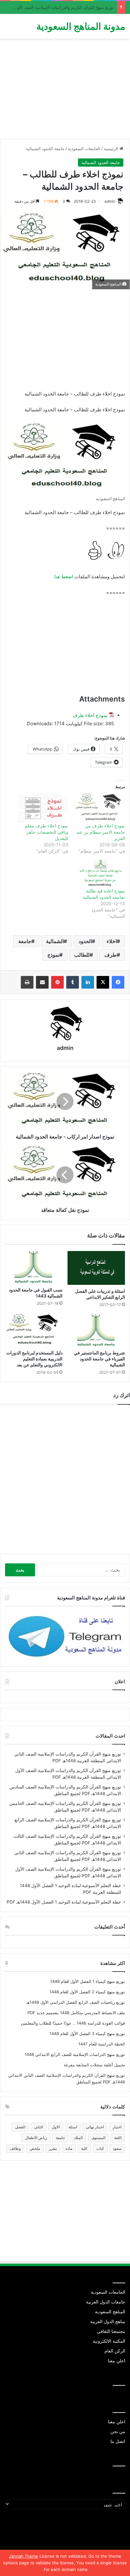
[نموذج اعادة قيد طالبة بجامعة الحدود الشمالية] (100, 873)
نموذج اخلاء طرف (90, 715)
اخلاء (112, 941)
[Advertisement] (65, 91)
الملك (78, 2138)
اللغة (118, 2138)
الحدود (85, 941)
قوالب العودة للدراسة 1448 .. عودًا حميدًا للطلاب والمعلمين (73, 2023)
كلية (84, 2148)
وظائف (15, 2148)
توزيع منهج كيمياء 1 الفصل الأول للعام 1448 (88, 1981)
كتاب (100, 2148)
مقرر (53, 2148)
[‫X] (103, 982)
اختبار (117, 2127)
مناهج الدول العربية (108, 2321)
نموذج (53, 955)
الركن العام (115, 2351)
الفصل (20, 2127)
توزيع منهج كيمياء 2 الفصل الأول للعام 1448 (87, 1992)
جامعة (25, 941)
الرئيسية (112, 149)
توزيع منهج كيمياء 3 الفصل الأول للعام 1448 (87, 2033)
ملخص (35, 2148)
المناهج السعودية (110, 2312)
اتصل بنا (118, 2441)
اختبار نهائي (95, 2127)
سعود (117, 2148)
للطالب (82, 955)
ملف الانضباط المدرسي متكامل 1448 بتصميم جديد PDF (76, 2013)
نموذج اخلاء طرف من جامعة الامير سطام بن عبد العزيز (101, 832)
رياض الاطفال (36, 2138)
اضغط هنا (64, 577)
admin (110, 201)
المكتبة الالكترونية (109, 2341)
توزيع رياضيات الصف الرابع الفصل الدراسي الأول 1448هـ (76, 2002)
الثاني (38, 2127)
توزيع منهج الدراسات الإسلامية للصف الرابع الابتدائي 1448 (75, 2054)
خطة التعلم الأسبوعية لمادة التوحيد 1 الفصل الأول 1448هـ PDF (64, 1902)
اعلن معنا (117, 2361)
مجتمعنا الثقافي (111, 2331)
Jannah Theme (24, 2556)
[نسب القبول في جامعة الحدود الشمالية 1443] (34, 1267)
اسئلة (73, 2127)
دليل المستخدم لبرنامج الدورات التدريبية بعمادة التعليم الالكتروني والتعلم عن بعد (34, 1359)
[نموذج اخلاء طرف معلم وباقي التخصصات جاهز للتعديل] (43, 808)
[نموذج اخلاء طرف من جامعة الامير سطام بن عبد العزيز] (100, 808)
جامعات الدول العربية (106, 2302)
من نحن (118, 2432)
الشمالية (55, 941)
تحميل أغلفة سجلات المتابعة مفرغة (94, 2065)
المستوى (98, 2138)
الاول (56, 2127)
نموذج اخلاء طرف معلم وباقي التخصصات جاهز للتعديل (47, 832)
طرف (111, 955)
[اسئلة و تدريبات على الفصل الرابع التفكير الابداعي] (96, 1268)
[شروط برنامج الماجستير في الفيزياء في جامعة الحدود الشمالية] (96, 1331)
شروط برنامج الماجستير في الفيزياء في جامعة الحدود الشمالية (99, 1359)
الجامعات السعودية (84, 149)
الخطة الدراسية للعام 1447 (102, 2044)
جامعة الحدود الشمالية (45, 149)
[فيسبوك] (118, 982)
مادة (69, 2148)
